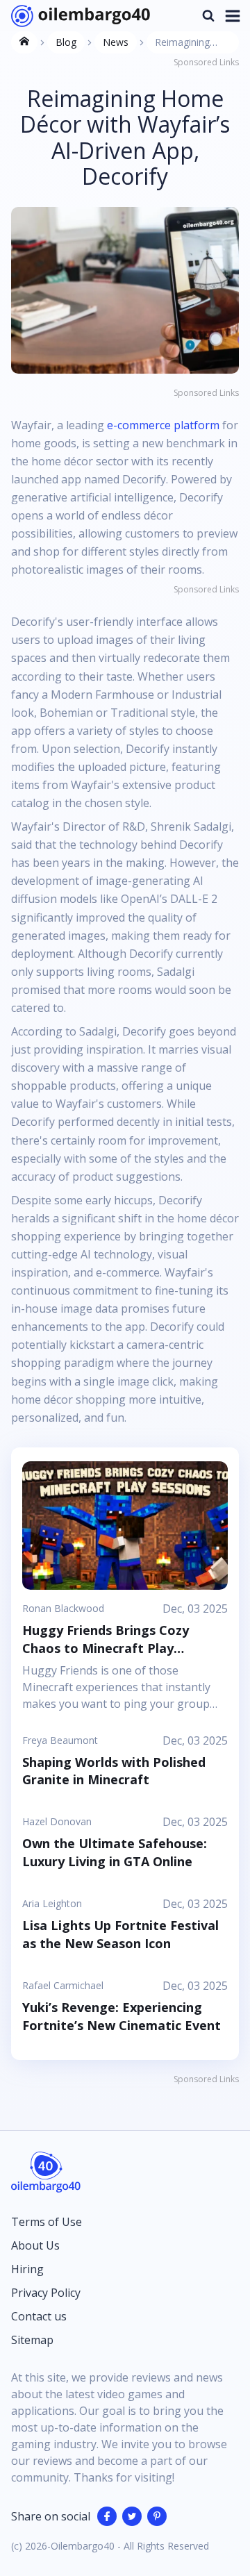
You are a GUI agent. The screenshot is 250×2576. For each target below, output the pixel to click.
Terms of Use (47, 2222)
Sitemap (32, 2340)
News (116, 42)
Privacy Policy (46, 2293)
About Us (35, 2245)
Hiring (27, 2269)
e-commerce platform (163, 425)
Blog (66, 42)
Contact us (39, 2316)
